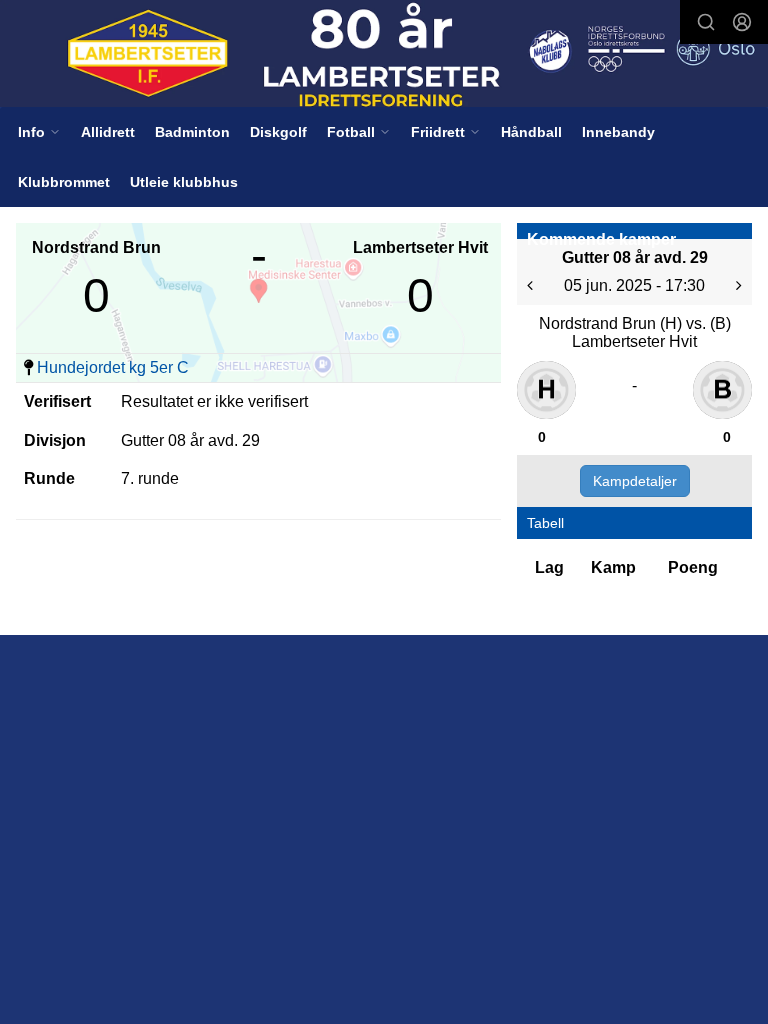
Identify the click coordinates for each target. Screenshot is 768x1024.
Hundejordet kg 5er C (113, 367)
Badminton (192, 132)
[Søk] (706, 22)
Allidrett (108, 132)
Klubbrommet (64, 182)
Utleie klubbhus (184, 182)
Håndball (531, 132)
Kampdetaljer (635, 481)
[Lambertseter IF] (384, 55)
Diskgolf (278, 132)
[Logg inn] (742, 22)
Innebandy (618, 132)
